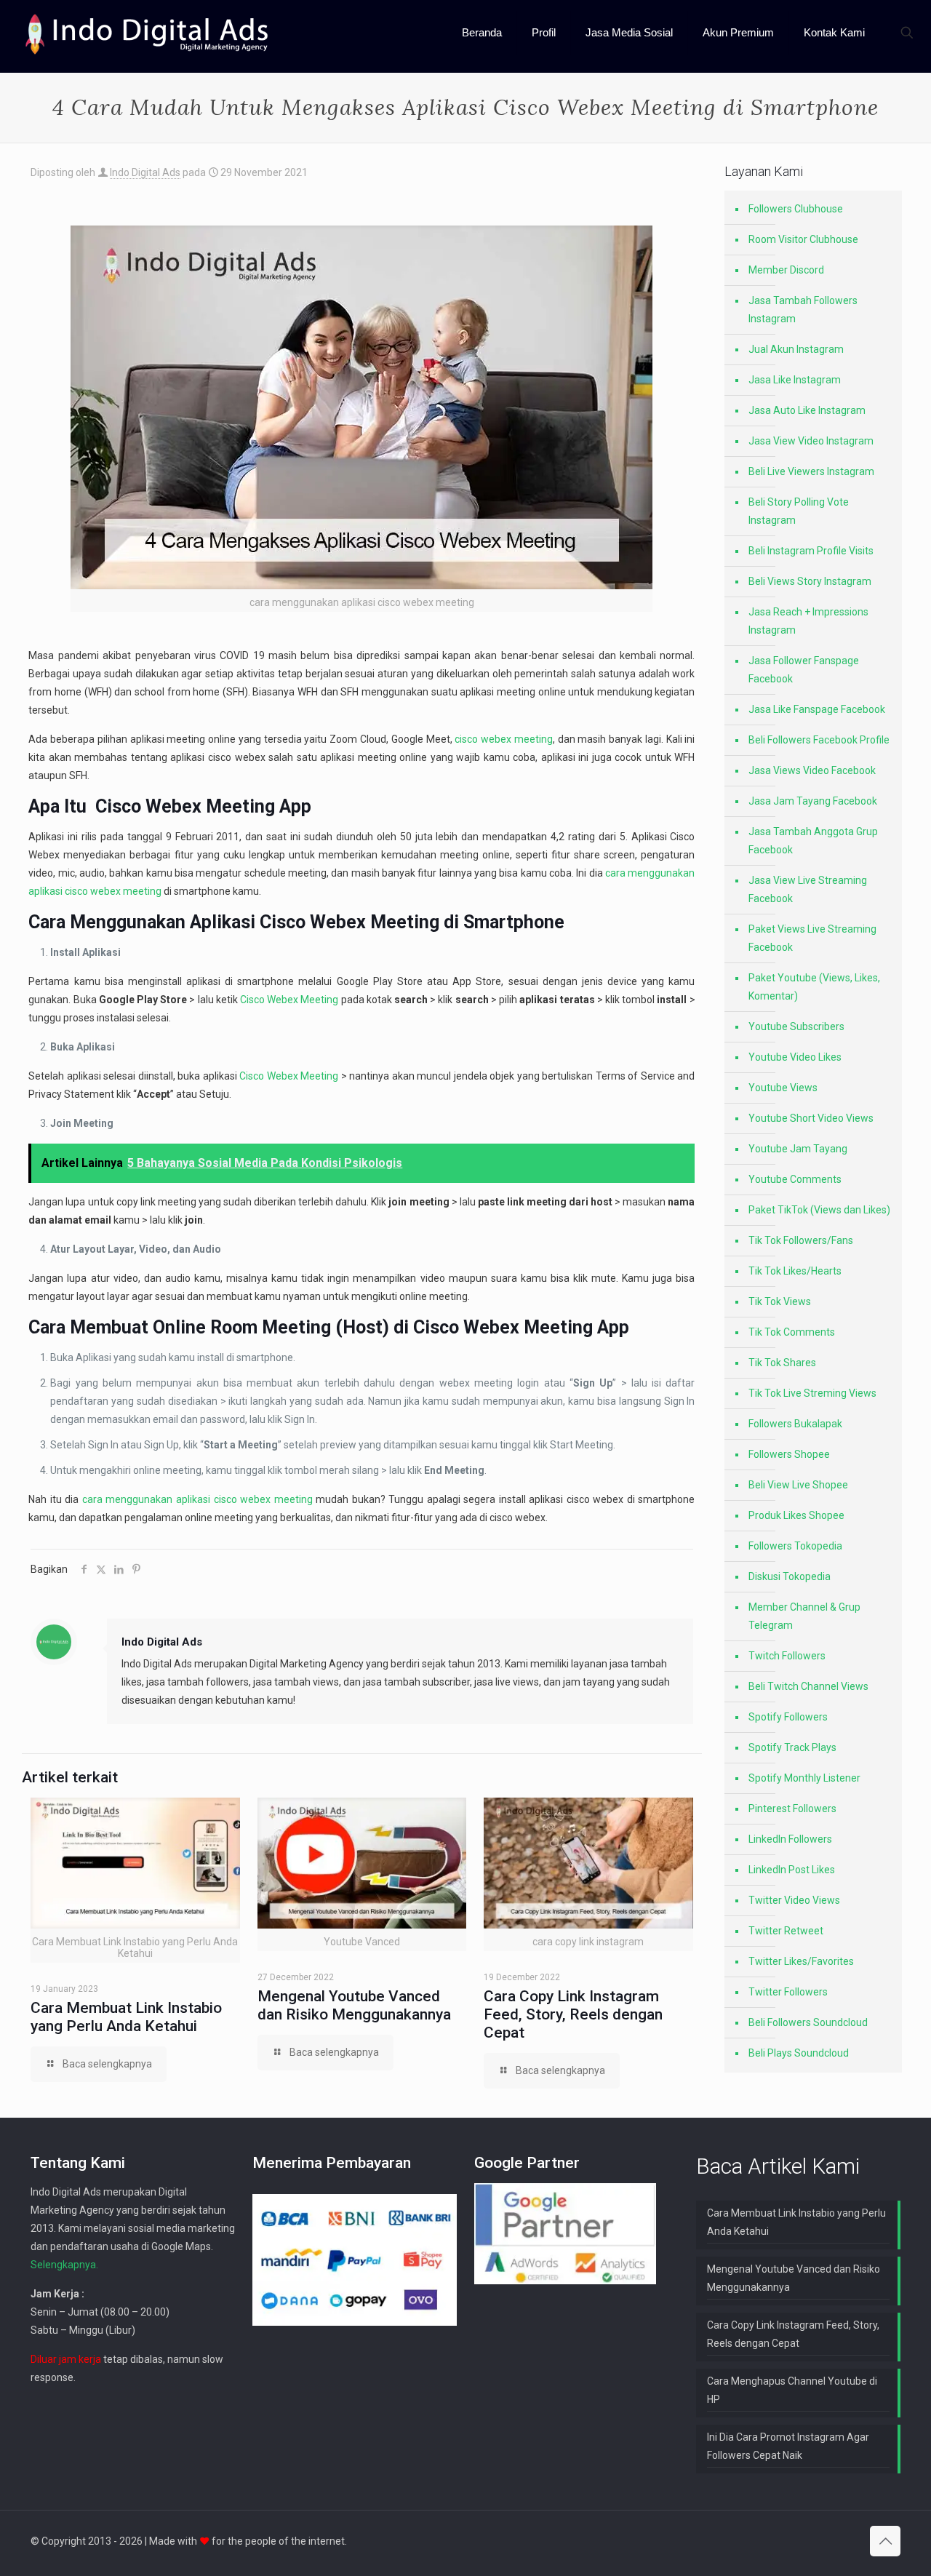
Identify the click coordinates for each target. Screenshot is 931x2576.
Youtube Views (783, 1088)
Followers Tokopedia (795, 1546)
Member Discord (786, 270)
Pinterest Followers (792, 1809)
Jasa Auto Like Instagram (807, 410)
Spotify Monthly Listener (804, 1778)
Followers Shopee (789, 1454)
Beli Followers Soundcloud (808, 2022)
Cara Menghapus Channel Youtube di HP (792, 2390)
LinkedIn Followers (790, 1839)
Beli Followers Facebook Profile (819, 740)
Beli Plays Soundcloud (799, 2053)
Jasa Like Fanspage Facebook (817, 709)
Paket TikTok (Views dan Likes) (819, 1210)
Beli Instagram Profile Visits (811, 551)
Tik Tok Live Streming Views (812, 1393)
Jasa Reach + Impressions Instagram (808, 621)
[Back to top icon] (885, 2541)
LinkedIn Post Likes (792, 1870)
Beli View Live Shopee (798, 1485)
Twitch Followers (787, 1656)
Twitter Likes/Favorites (801, 1961)
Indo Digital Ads (145, 172)
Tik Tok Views (780, 1301)
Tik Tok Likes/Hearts (795, 1271)
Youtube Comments (795, 1179)
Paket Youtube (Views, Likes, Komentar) (814, 987)
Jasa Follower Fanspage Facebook (804, 670)
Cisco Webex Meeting (185, 806)
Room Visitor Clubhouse (803, 239)
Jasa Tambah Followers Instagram (803, 310)
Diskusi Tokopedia (790, 1576)
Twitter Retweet (786, 1931)
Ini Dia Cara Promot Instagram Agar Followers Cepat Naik (788, 2446)
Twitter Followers (788, 1992)
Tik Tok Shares (782, 1363)
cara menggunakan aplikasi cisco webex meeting (197, 1499)
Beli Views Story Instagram (810, 581)
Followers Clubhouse (796, 209)
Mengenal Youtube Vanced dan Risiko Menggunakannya (354, 2005)
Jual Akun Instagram (796, 349)
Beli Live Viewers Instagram (811, 471)
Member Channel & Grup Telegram (804, 1616)
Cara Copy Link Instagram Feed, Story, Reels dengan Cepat (573, 2014)
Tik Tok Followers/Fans (801, 1240)
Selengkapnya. (64, 2265)
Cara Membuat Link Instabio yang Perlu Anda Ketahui (126, 2017)
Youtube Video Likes (795, 1057)
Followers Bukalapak (795, 1424)
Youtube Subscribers (796, 1026)
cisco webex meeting (504, 739)
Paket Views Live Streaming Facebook (812, 938)
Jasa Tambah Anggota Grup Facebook (813, 841)
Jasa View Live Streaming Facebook (808, 889)
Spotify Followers (788, 1717)
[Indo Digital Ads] (147, 33)
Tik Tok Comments (792, 1332)
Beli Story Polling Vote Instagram (799, 511)
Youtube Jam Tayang (798, 1149)
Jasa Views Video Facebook (812, 770)
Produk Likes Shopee (796, 1515)
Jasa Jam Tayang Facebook (813, 801)
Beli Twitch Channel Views (808, 1686)
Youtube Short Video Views (811, 1118)
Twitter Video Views (794, 1900)
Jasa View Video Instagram (811, 441)
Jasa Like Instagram (795, 380)
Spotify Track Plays (792, 1747)
